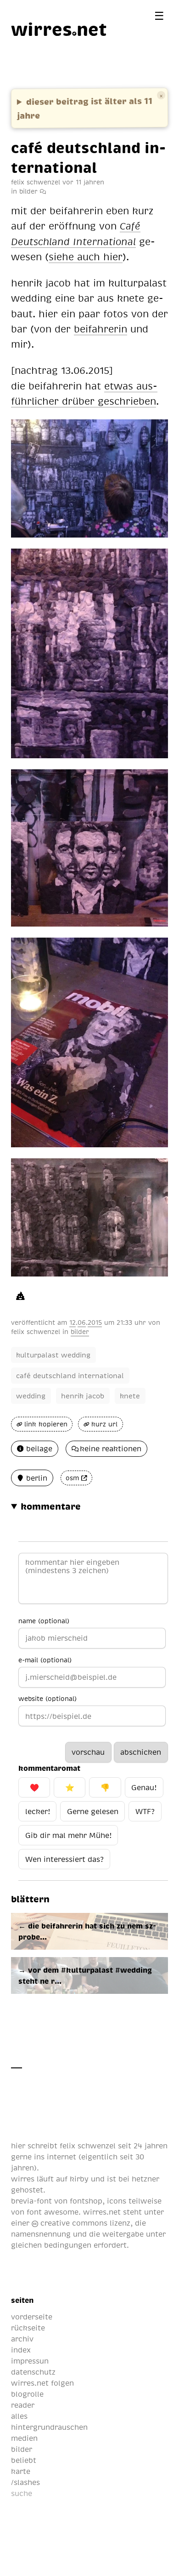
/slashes (25, 2482)
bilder (28, 191)
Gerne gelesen (93, 1811)
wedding (31, 1396)
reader (23, 2405)
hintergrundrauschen (49, 2427)
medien (24, 2438)
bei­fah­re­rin (101, 329)
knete (130, 1396)
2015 (95, 1322)
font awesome (53, 2212)
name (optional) (44, 1620)
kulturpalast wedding (53, 1355)
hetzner (145, 2179)
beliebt (24, 2460)
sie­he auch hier (86, 256)
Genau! (144, 1787)
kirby (79, 2179)
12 (73, 1322)
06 (82, 1322)
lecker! (38, 1811)
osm (72, 1478)
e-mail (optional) (45, 1660)
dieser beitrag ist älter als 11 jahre (85, 108)
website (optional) (48, 1698)
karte (21, 2471)
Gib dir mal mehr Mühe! (68, 1835)
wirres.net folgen (42, 2383)
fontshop (86, 2201)
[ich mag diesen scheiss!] (20, 1295)
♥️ (34, 1787)
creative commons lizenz (84, 2223)
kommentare (51, 1506)
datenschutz (33, 2372)
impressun (30, 2361)
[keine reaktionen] (43, 191)
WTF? (145, 1811)
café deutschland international (70, 1375)
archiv (22, 2339)
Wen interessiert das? (64, 1859)
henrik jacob (83, 1396)
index (21, 2350)
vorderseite (32, 2317)
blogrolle (27, 2394)
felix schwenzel (36, 1331)
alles (19, 2416)
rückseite (28, 2328)
